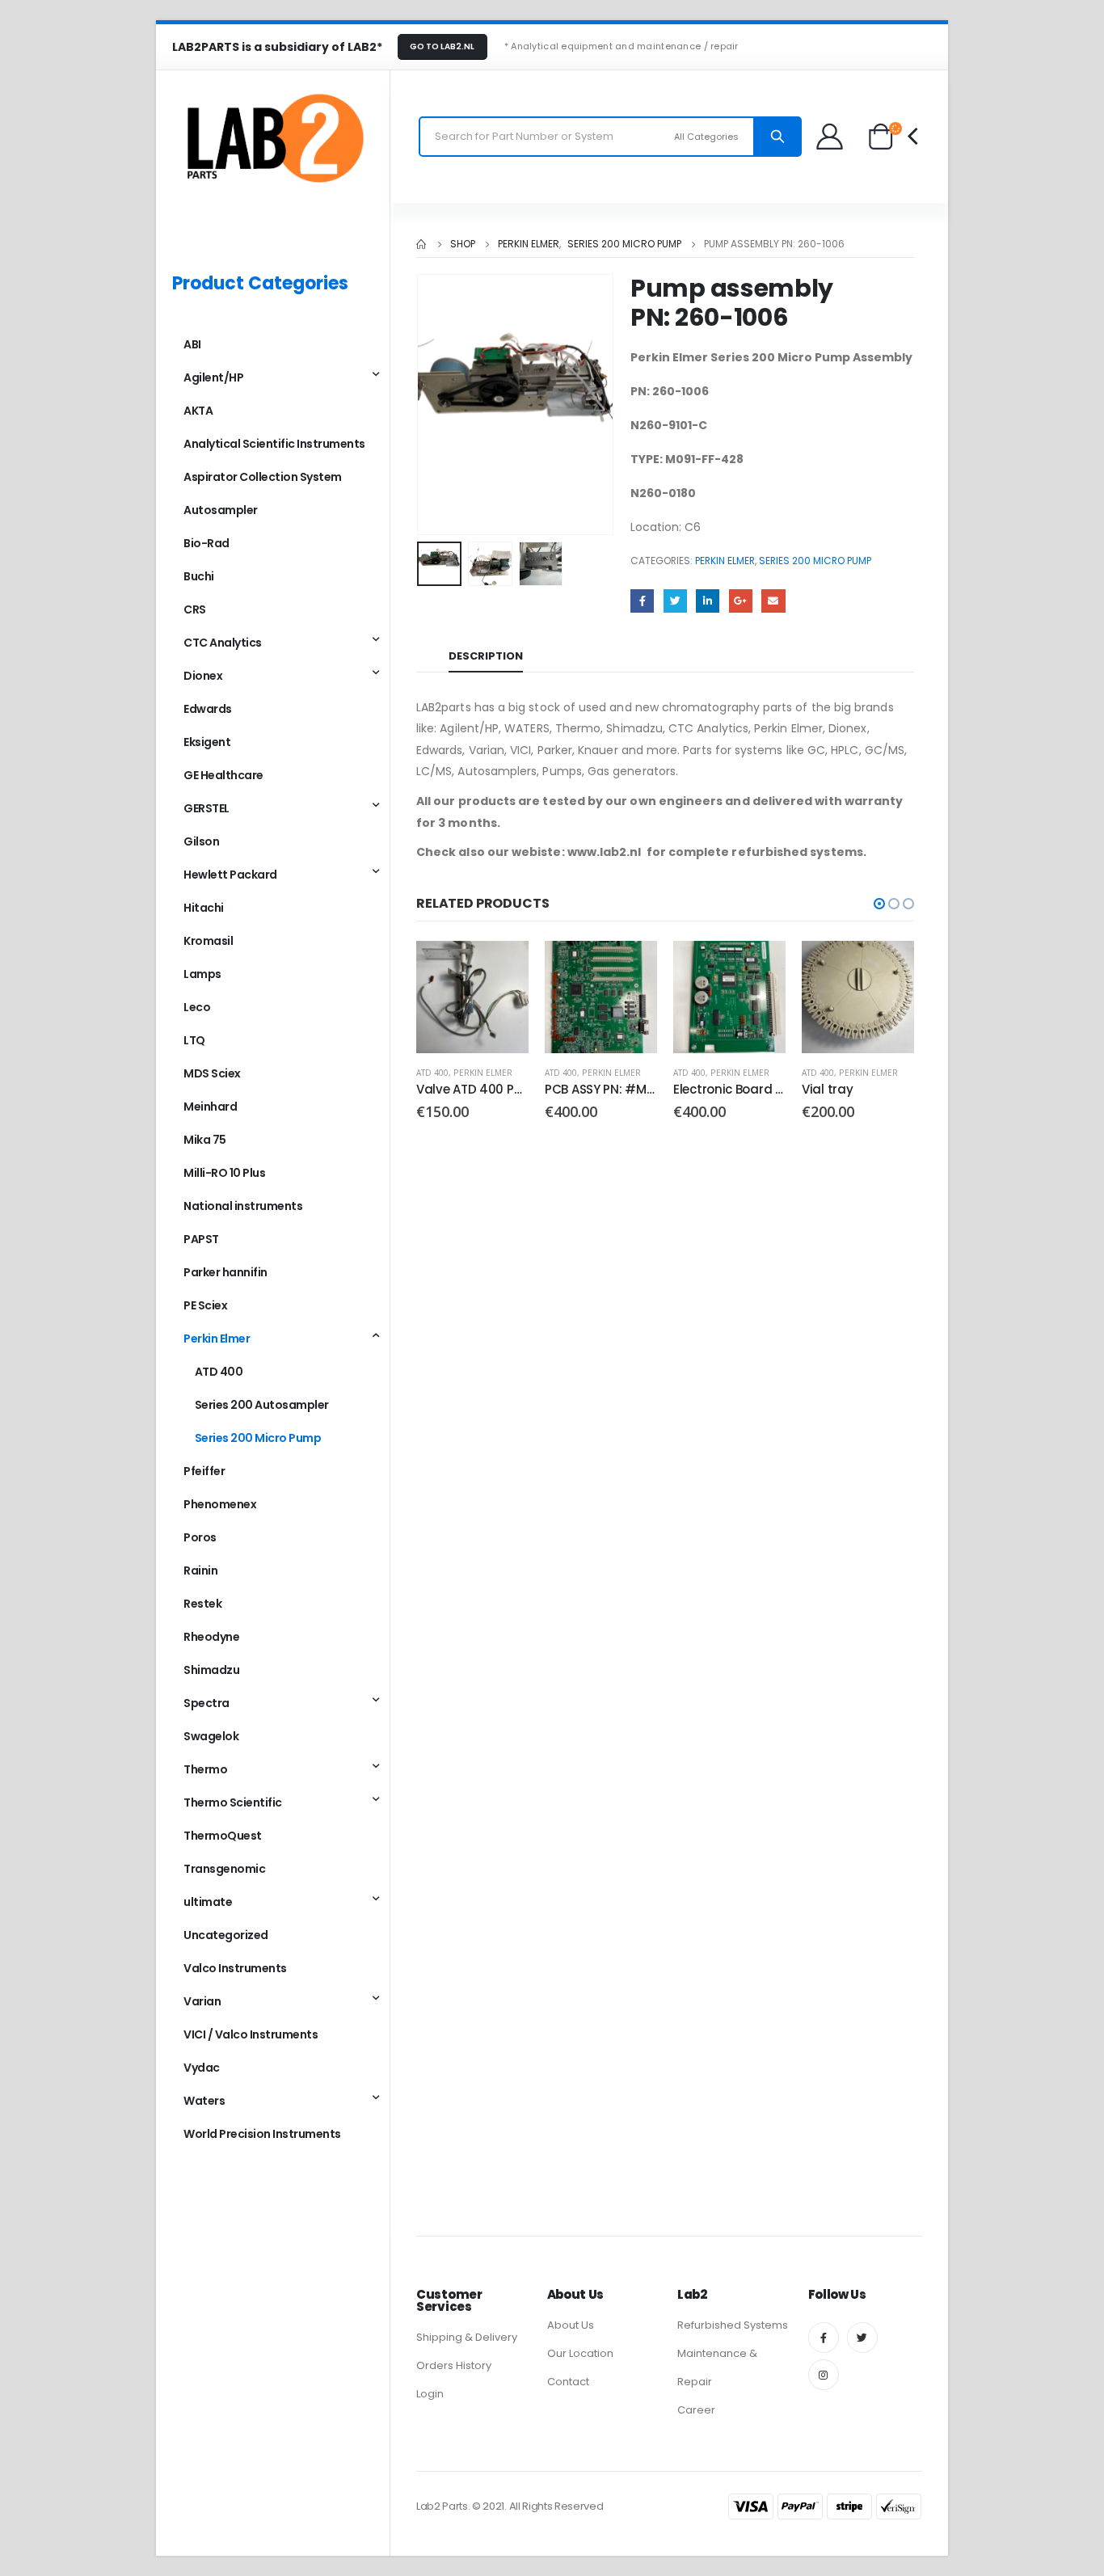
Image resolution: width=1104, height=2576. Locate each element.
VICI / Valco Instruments (251, 2034)
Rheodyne (211, 1637)
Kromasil (208, 941)
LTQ (194, 1040)
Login (430, 2394)
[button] (879, 904)
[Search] (777, 137)
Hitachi (204, 908)
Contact (568, 2382)
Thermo (205, 1769)
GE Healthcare (223, 775)
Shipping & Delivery (467, 2337)
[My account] (830, 136)
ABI (192, 344)
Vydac (202, 2068)
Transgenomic (224, 1869)
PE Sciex (205, 1305)
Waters (204, 2101)
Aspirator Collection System (263, 477)
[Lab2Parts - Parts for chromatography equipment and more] (273, 137)
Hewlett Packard (230, 875)
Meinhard (210, 1107)
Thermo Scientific (233, 1802)
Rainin (200, 1570)
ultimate (208, 1902)
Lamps (202, 974)
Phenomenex (220, 1504)
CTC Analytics (223, 643)
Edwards (208, 709)
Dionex (203, 676)
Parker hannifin (225, 1272)
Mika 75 (205, 1140)
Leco (197, 1007)
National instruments (243, 1206)
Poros (200, 1537)
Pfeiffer (204, 1471)
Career (696, 2410)
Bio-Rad (206, 543)
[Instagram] (824, 2375)
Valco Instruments (235, 1968)
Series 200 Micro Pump (815, 561)
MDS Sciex (212, 1073)
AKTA (198, 411)
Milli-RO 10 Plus (224, 1173)
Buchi (199, 576)
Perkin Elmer (725, 561)
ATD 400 (432, 1073)
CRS (195, 609)
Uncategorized (226, 1935)
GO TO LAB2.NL (442, 46)
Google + (741, 601)
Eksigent (207, 742)
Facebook (642, 601)
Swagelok (211, 1736)
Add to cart (502, 968)
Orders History (454, 2365)
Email (773, 601)
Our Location (580, 2353)
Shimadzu (211, 1670)
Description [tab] (486, 656)
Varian (202, 2001)
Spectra (206, 1703)
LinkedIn (708, 601)
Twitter (675, 601)
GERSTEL (206, 808)
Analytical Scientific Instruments (274, 444)
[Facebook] (824, 2338)
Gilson (201, 841)
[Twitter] (862, 2338)
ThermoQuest (223, 1836)
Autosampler (221, 510)
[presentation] (420, 405)
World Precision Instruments (262, 2134)
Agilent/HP (213, 377)
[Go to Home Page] (422, 244)
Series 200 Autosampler (262, 1405)
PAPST (201, 1239)
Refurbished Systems (733, 2325)
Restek (202, 1604)
